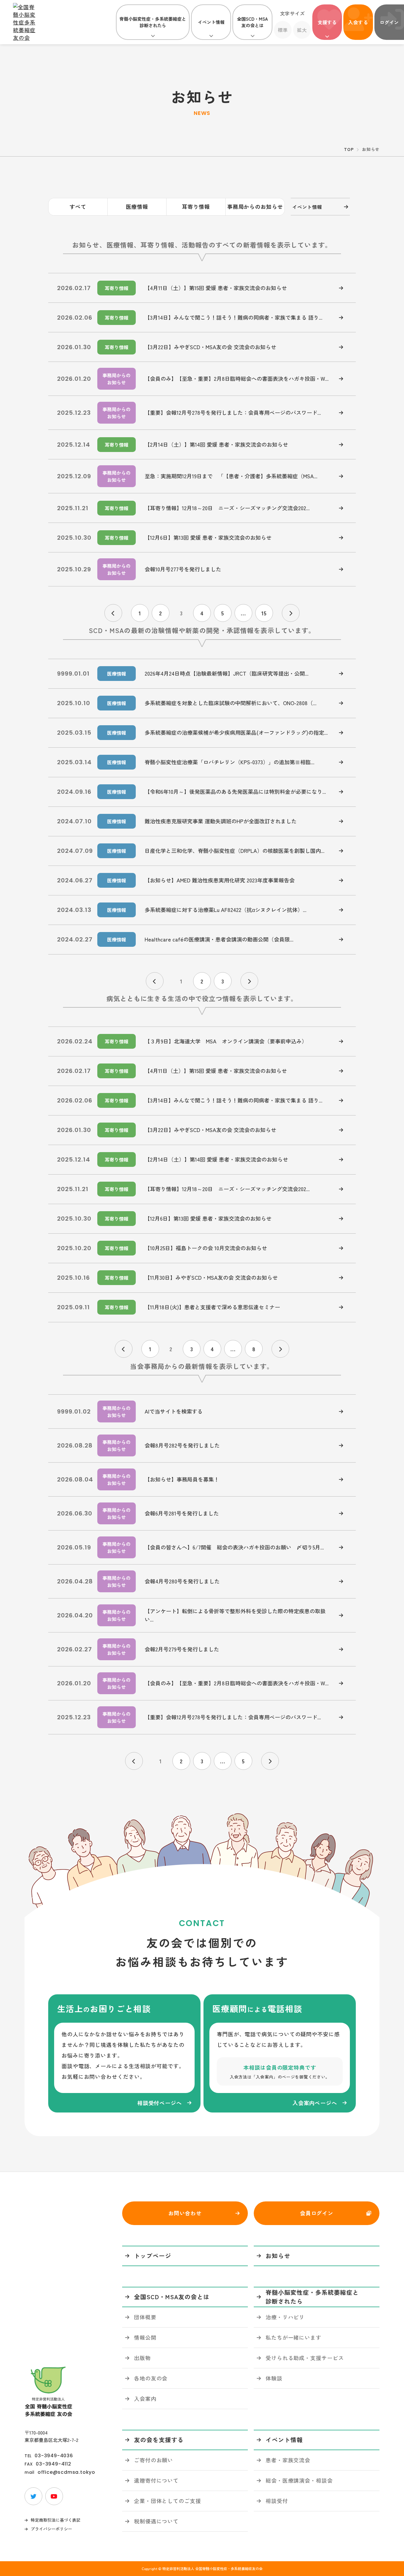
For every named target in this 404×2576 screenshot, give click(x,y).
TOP (349, 149)
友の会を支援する (159, 2440)
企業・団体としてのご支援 (168, 2501)
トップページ (153, 2256)
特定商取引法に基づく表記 (56, 2520)
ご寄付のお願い (153, 2460)
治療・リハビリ (285, 2317)
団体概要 (145, 2317)
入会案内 (145, 2398)
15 (264, 613)
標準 (283, 30)
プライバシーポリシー (51, 2529)
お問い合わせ (185, 2213)
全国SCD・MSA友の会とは (252, 22)
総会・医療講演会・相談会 (299, 2480)
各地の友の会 (151, 2378)
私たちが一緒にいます (294, 2337)
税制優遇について (156, 2521)
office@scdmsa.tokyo (66, 2472)
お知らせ (278, 2256)
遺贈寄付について (156, 2480)
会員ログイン (317, 2213)
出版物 (142, 2358)
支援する (327, 22)
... (243, 613)
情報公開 (145, 2337)
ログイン (389, 22)
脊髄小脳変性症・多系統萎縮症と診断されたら (153, 22)
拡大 (302, 30)
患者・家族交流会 (288, 2460)
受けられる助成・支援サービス (305, 2358)
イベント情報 (211, 22)
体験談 (274, 2378)
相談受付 (277, 2501)
